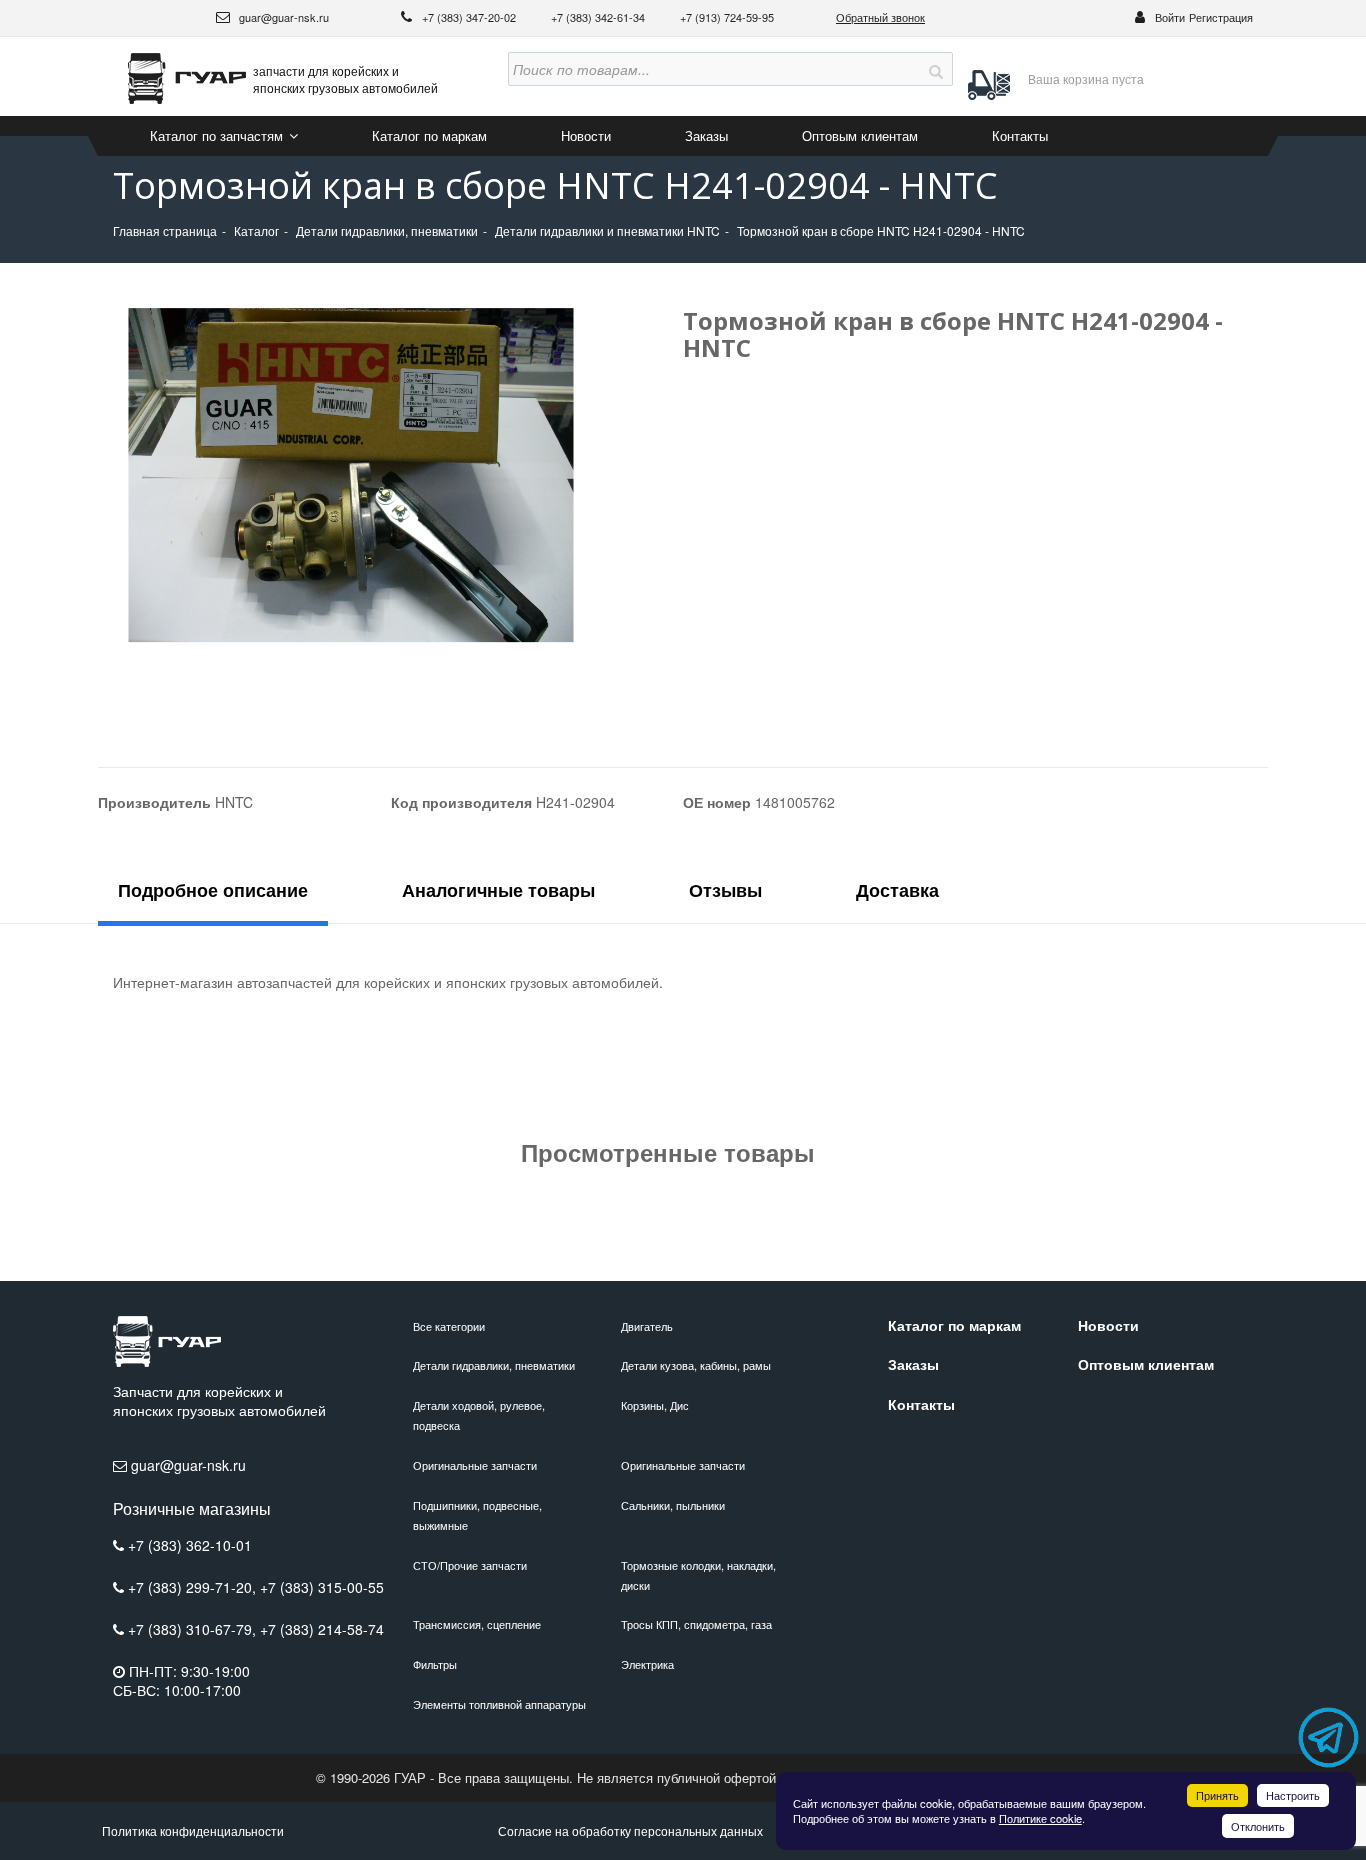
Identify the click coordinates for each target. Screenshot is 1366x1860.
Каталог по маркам (429, 135)
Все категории (449, 1326)
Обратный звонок (880, 17)
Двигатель (647, 1326)
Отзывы (725, 890)
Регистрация (1221, 17)
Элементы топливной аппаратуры (499, 1704)
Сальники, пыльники (673, 1505)
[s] (936, 69)
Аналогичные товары (498, 890)
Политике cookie (1040, 1818)
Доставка (897, 890)
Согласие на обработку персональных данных (630, 1830)
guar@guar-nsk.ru (282, 17)
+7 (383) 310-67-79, (194, 1629)
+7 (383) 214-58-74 (322, 1629)
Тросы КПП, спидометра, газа (696, 1624)
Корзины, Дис (655, 1405)
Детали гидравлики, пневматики (494, 1365)
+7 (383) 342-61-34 (599, 17)
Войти (1170, 17)
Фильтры (435, 1664)
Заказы (706, 135)
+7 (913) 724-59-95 (727, 17)
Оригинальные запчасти (475, 1465)
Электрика (647, 1664)
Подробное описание (213, 890)
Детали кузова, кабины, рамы (696, 1365)
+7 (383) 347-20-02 (470, 17)
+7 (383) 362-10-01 (190, 1545)
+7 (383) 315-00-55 (322, 1587)
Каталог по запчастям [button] (218, 135)
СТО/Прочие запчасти (470, 1565)
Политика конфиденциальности (193, 1830)
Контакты (1020, 135)
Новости (586, 135)
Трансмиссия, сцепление (477, 1624)
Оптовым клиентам (860, 135)
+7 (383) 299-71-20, (194, 1587)
